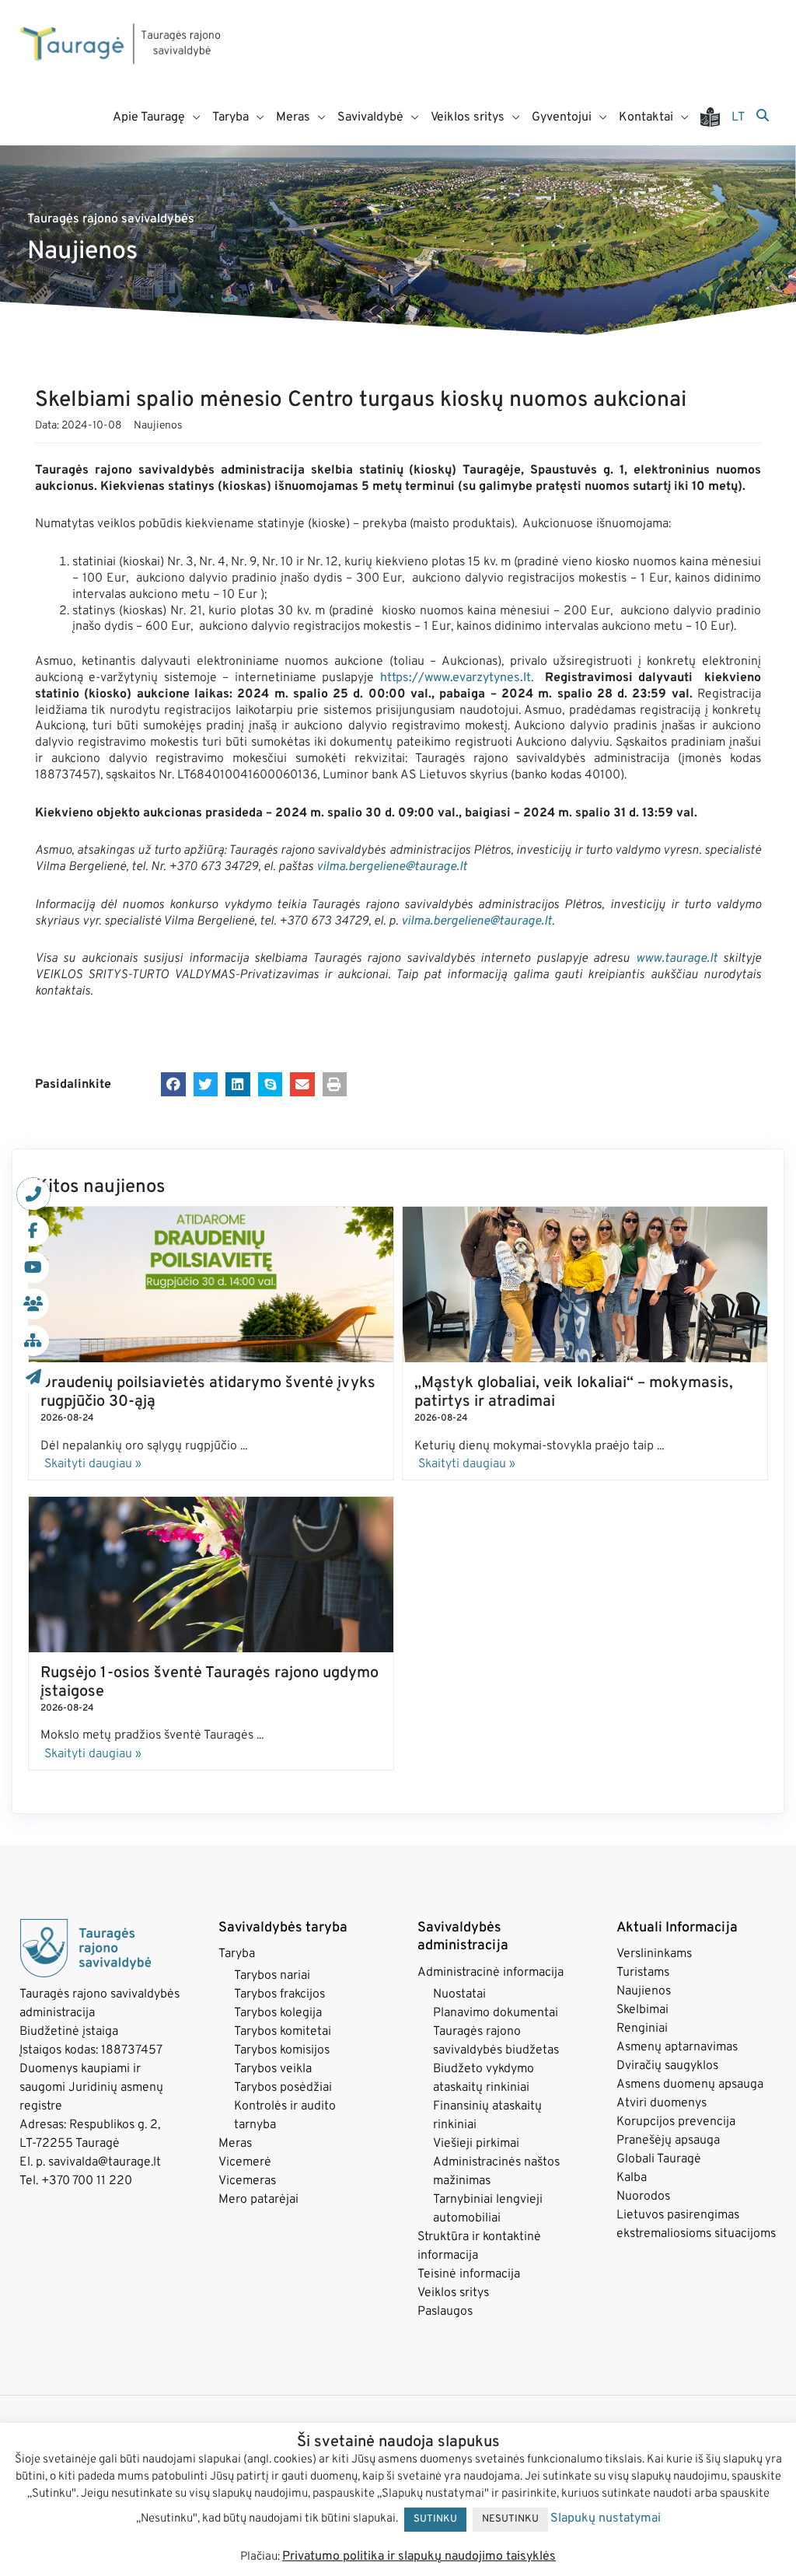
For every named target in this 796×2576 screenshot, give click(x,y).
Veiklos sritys (453, 2293)
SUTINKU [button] (435, 2519)
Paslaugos (445, 2312)
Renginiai (642, 2029)
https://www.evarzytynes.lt (456, 678)
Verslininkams (654, 1954)
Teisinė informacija (469, 2274)
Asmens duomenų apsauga (690, 2085)
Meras (235, 2144)
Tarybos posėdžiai (283, 2088)
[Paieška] (763, 117)
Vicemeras (247, 2181)
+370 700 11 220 (87, 2181)
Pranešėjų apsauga (668, 2141)
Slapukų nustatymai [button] (606, 2518)
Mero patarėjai (258, 2200)
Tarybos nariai (272, 1976)
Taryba (237, 1954)
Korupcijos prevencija (676, 2122)
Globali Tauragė (659, 2159)
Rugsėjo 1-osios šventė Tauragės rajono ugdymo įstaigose (209, 1683)
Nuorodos (643, 2197)
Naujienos (158, 426)
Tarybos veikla (273, 2069)
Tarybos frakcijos (279, 1994)
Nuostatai (459, 1994)
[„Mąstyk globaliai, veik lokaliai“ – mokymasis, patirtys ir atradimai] (585, 1285)
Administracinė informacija (491, 1973)
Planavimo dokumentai (496, 2013)
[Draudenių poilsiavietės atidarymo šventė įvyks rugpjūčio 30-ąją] (211, 1285)
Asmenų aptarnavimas (677, 2047)
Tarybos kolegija (278, 2013)
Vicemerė (245, 2162)
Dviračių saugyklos (667, 2066)
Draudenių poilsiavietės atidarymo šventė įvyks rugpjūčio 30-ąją (208, 1393)
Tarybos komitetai (283, 2032)
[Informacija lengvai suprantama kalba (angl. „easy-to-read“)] (716, 117)
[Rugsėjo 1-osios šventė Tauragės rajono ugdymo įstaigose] (211, 1575)
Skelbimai (642, 2010)
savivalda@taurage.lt (105, 2162)
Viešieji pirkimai (476, 2144)
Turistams (643, 1973)
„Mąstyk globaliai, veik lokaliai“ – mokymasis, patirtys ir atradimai (574, 1393)
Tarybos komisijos (282, 2050)
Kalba (632, 2178)
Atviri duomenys (662, 2103)
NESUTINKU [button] (510, 2519)
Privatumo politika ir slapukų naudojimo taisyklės (419, 2557)
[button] (173, 1085)
